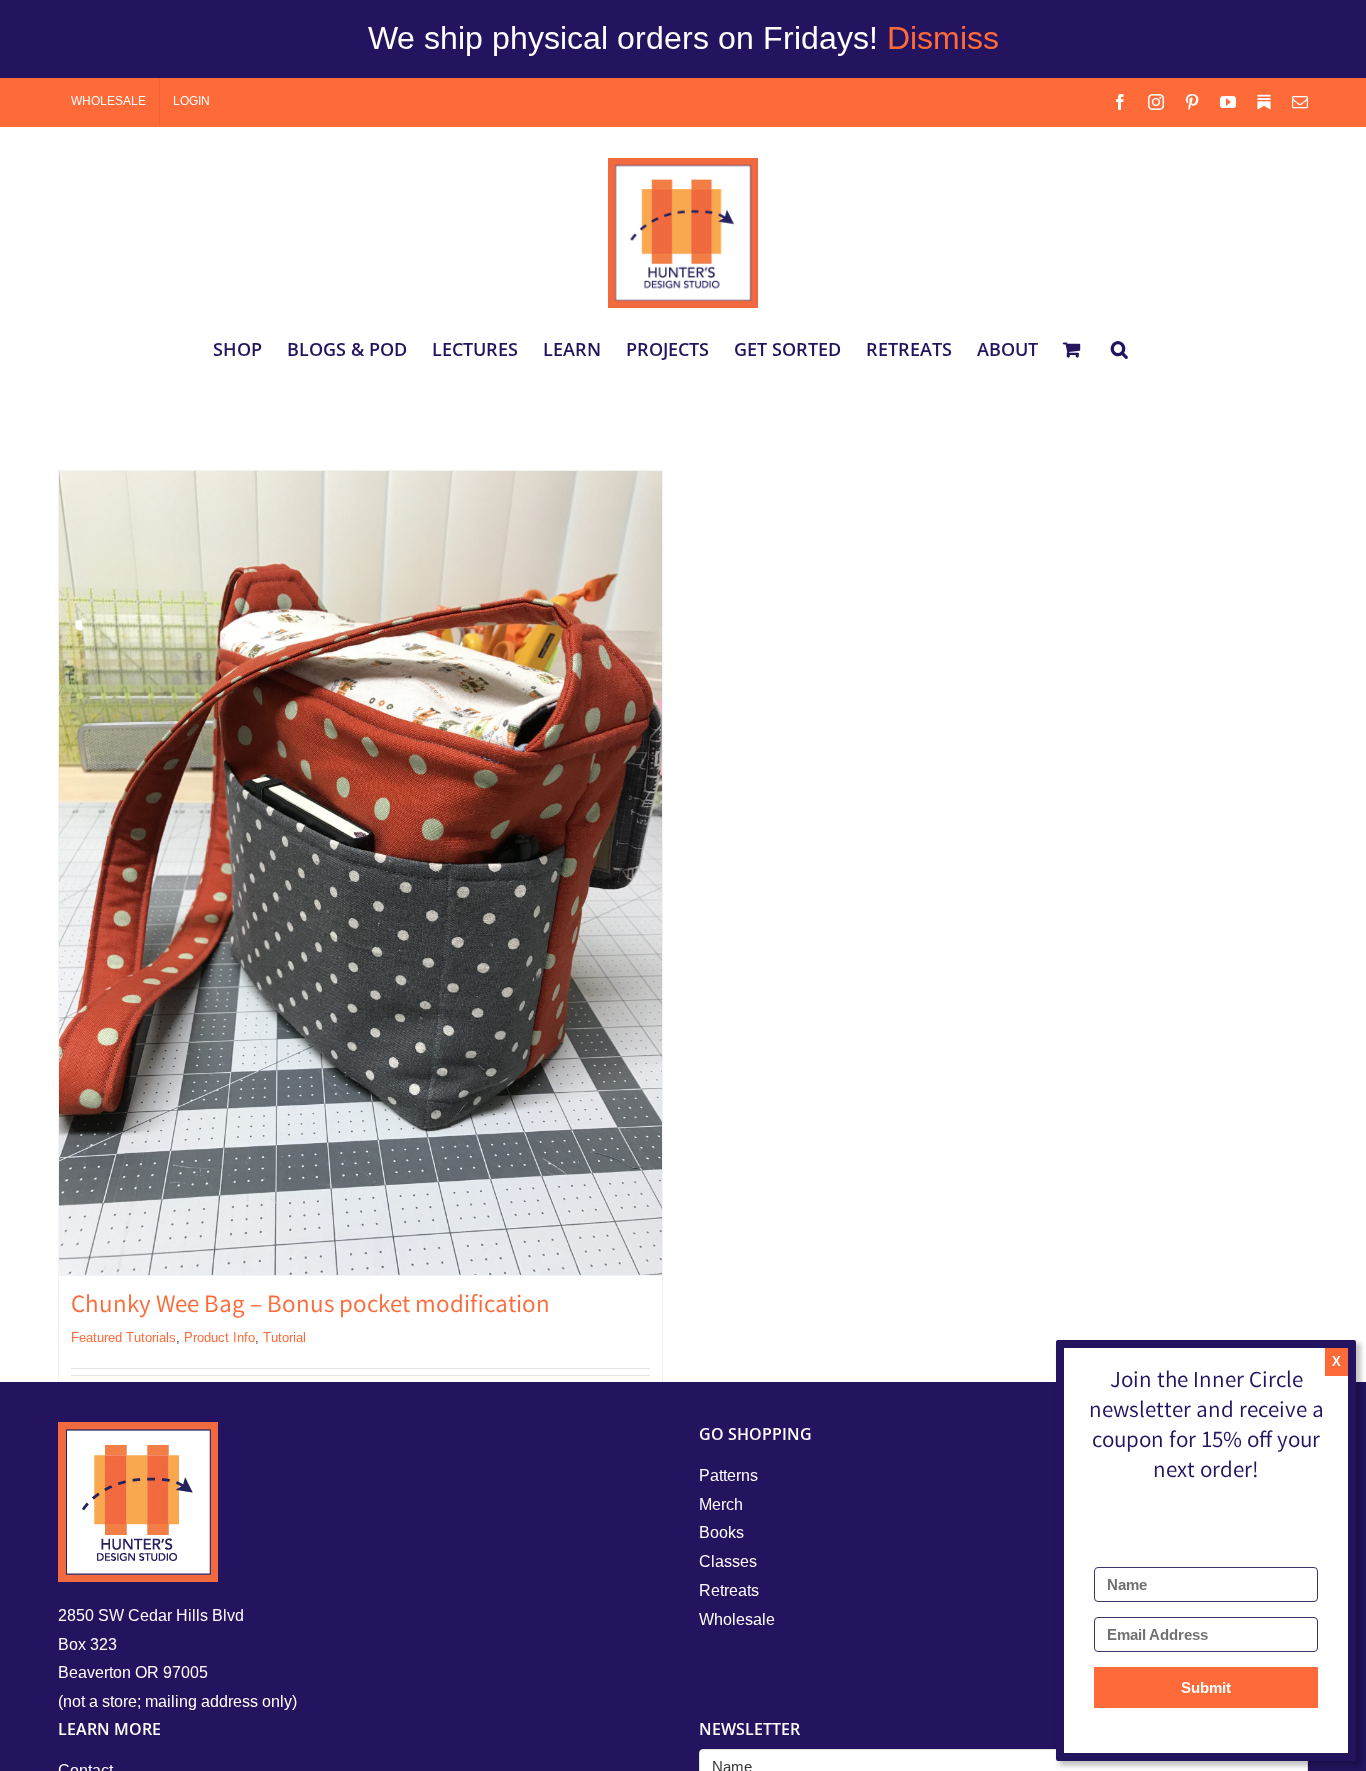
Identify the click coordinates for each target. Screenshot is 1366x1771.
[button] (1119, 349)
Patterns (728, 1475)
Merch (721, 1504)
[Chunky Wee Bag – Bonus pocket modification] (360, 873)
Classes (728, 1561)
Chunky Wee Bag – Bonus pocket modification (310, 1307)
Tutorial (284, 1337)
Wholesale (737, 1619)
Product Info (219, 1337)
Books (721, 1532)
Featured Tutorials (123, 1337)
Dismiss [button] (943, 38)
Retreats (729, 1590)
